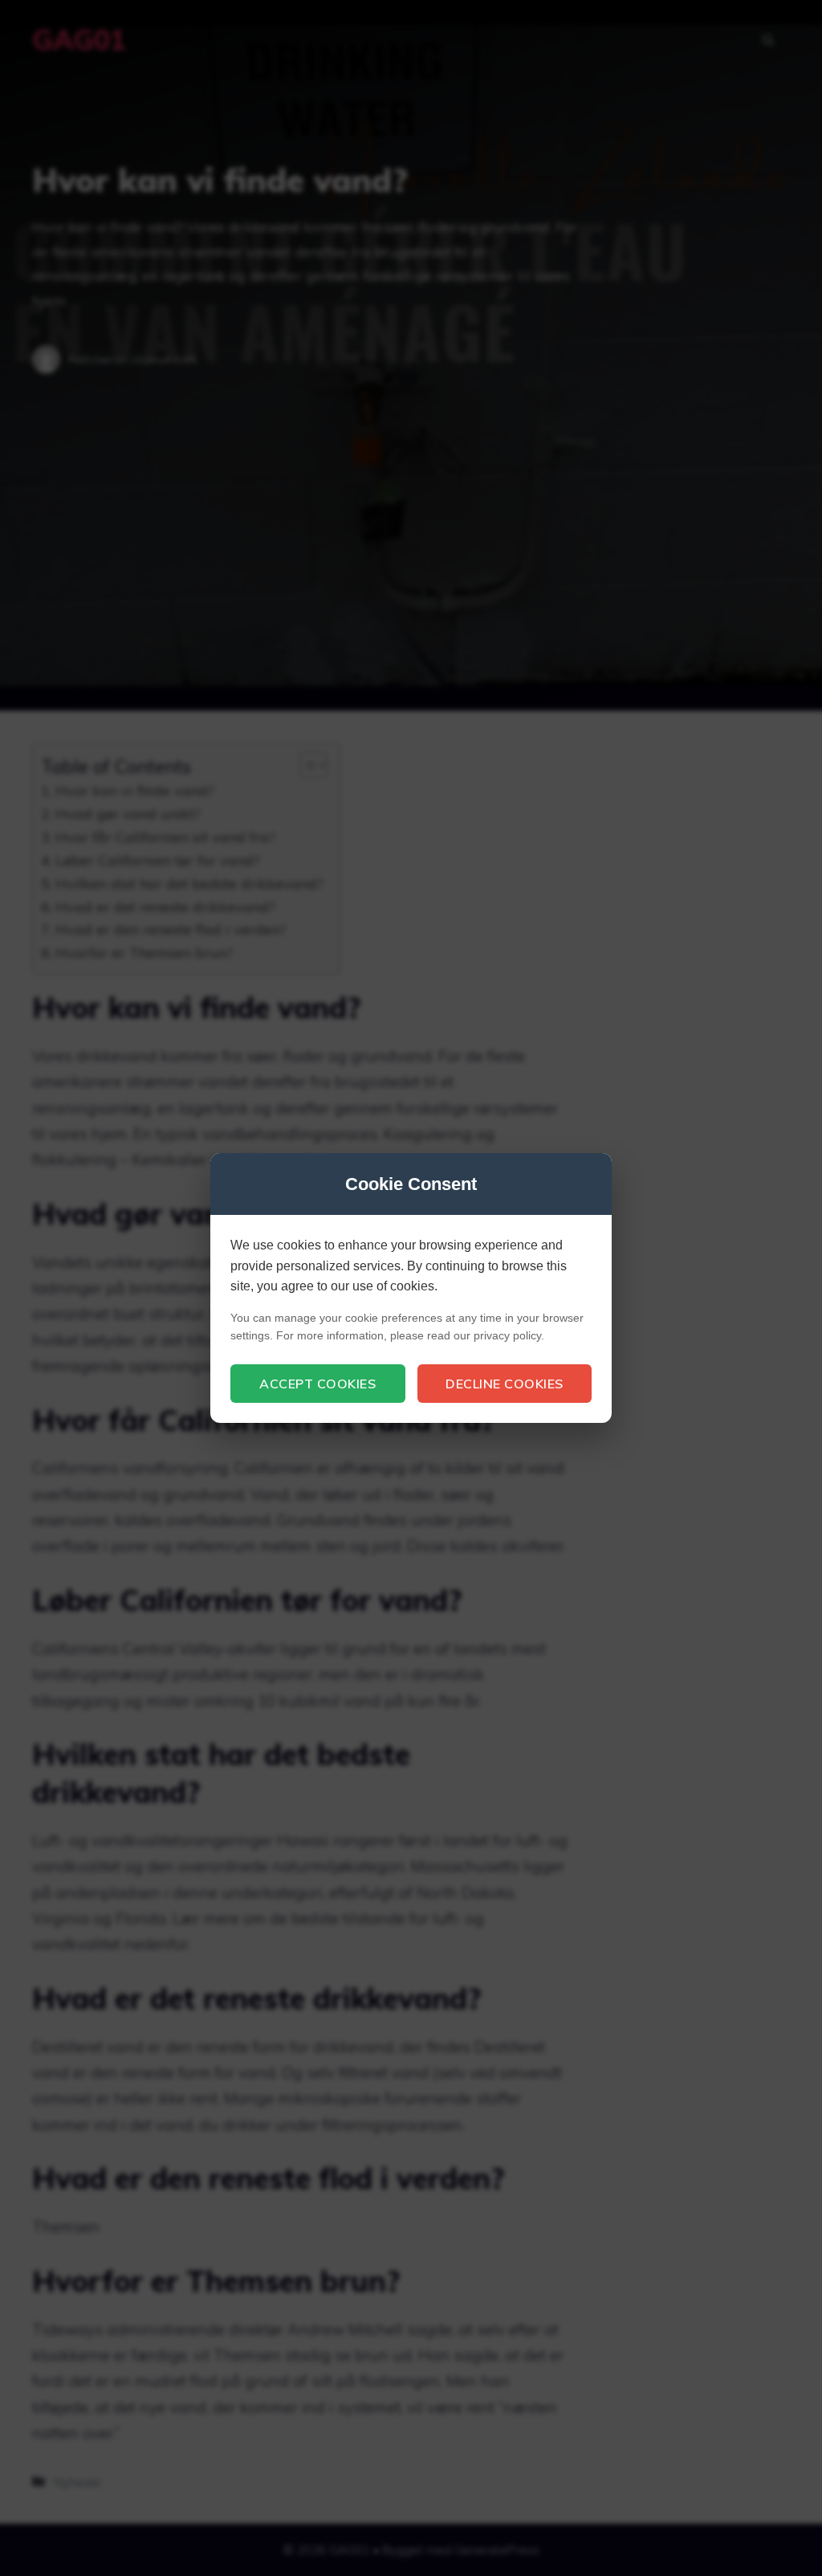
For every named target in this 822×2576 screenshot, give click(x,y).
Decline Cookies (505, 1384)
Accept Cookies (317, 1384)
